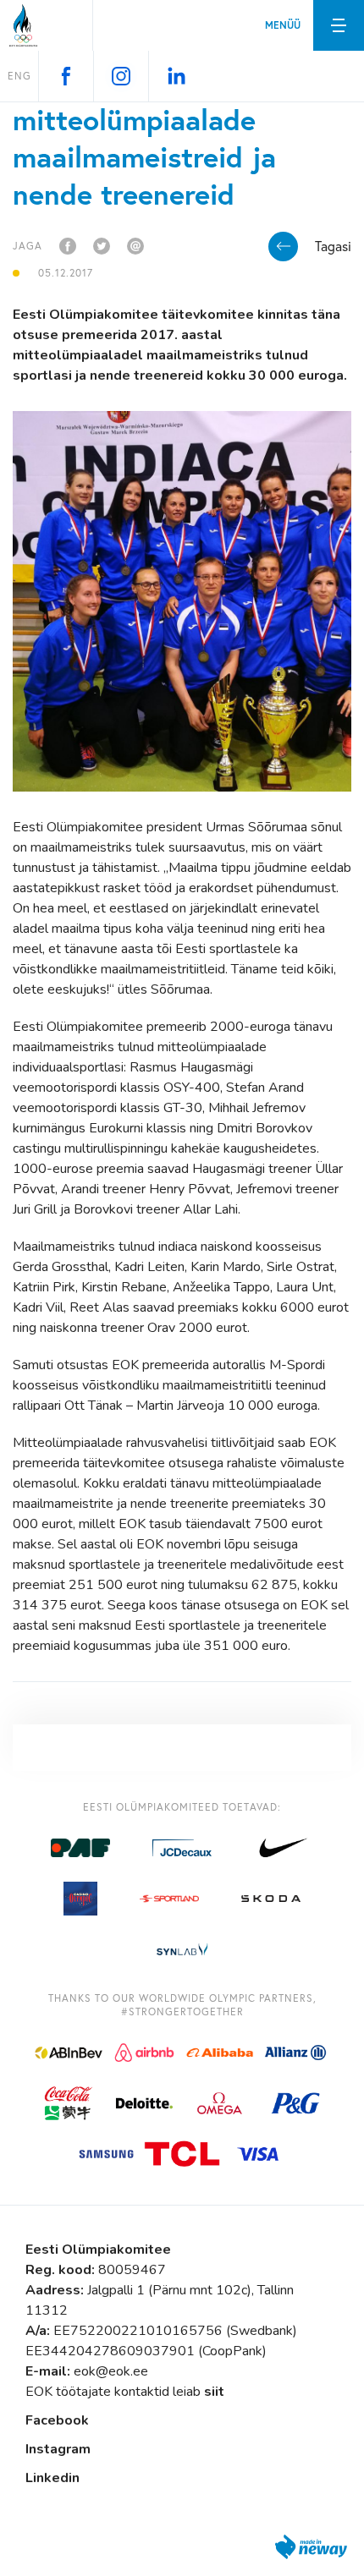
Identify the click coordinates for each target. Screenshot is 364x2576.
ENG (19, 76)
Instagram (58, 2449)
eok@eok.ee (111, 2371)
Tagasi (333, 246)
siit (214, 2392)
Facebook (57, 2420)
